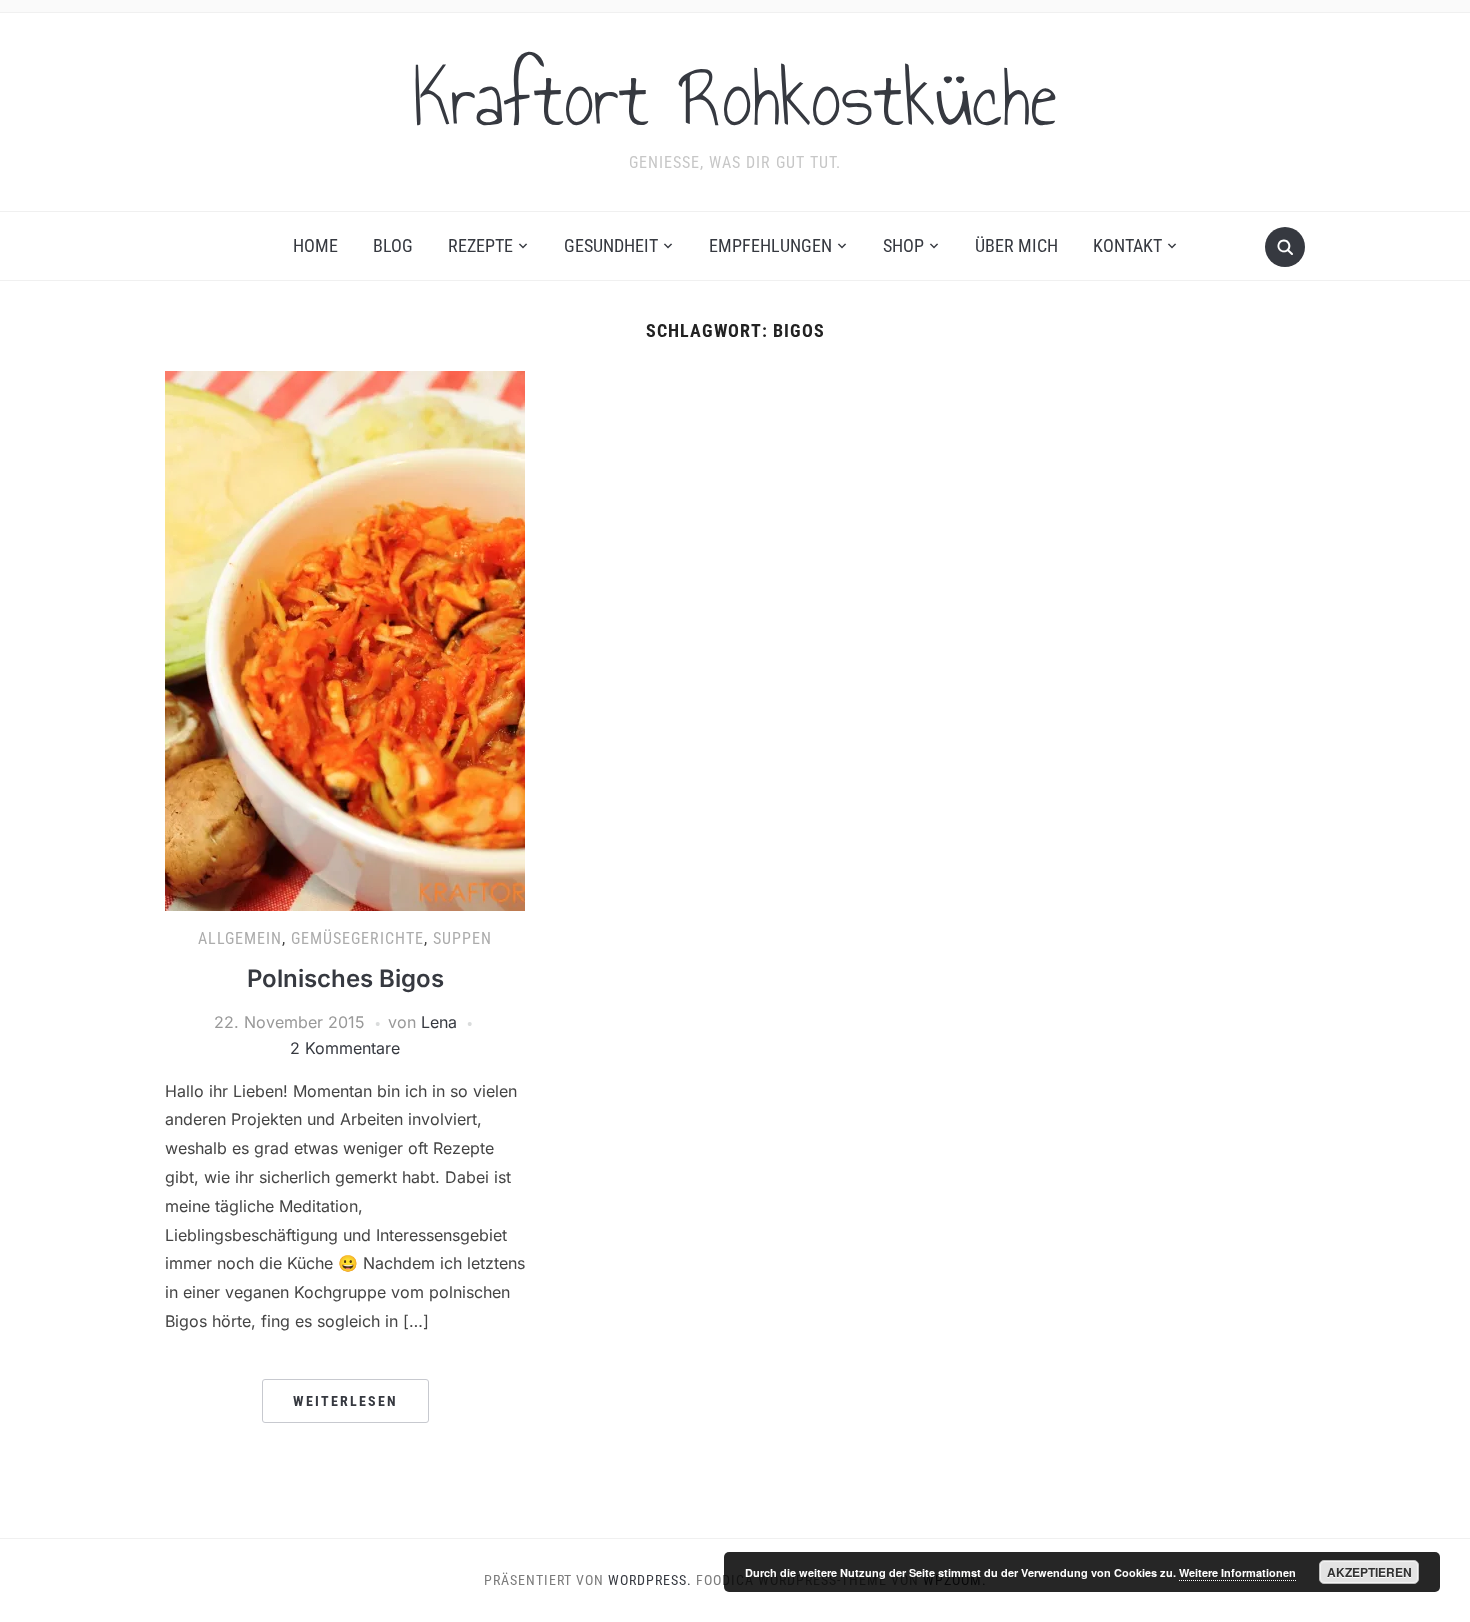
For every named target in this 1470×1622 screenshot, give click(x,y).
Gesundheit (611, 245)
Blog (393, 245)
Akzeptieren (1369, 1572)
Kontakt (1127, 245)
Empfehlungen (770, 245)
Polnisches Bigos (345, 978)
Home (315, 245)
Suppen (462, 938)
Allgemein (240, 938)
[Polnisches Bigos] (345, 640)
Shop (903, 245)
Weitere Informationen (1237, 1572)
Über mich (1016, 245)
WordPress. (650, 1580)
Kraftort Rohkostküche (735, 99)
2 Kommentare (345, 1048)
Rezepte (480, 245)
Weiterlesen (345, 1401)
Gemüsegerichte (357, 938)
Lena (439, 1022)
